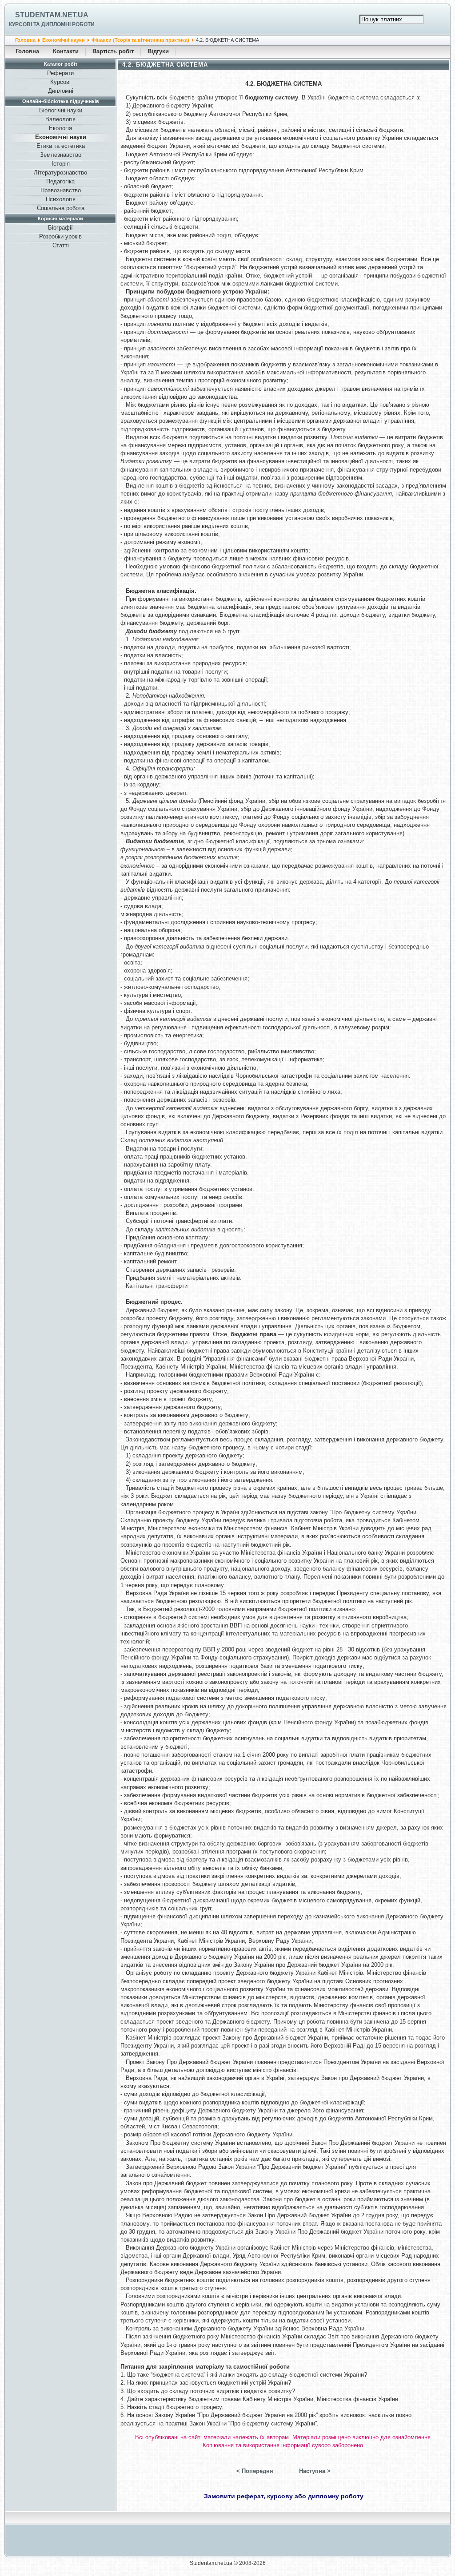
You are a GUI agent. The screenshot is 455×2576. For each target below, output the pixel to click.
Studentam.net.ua (52, 15)
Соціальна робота (61, 208)
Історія (61, 164)
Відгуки (158, 51)
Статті (61, 245)
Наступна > (315, 2471)
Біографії (60, 228)
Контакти (66, 51)
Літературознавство (60, 173)
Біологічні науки (61, 110)
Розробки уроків (60, 236)
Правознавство (61, 190)
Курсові (60, 82)
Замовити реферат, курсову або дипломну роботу (284, 2496)
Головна (25, 40)
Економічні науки (64, 40)
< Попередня (255, 2471)
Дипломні (61, 91)
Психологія (61, 199)
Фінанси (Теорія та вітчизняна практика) (140, 40)
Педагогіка (60, 181)
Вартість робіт (113, 51)
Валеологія (60, 119)
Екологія (60, 128)
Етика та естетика (61, 146)
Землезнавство (61, 155)
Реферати (60, 73)
